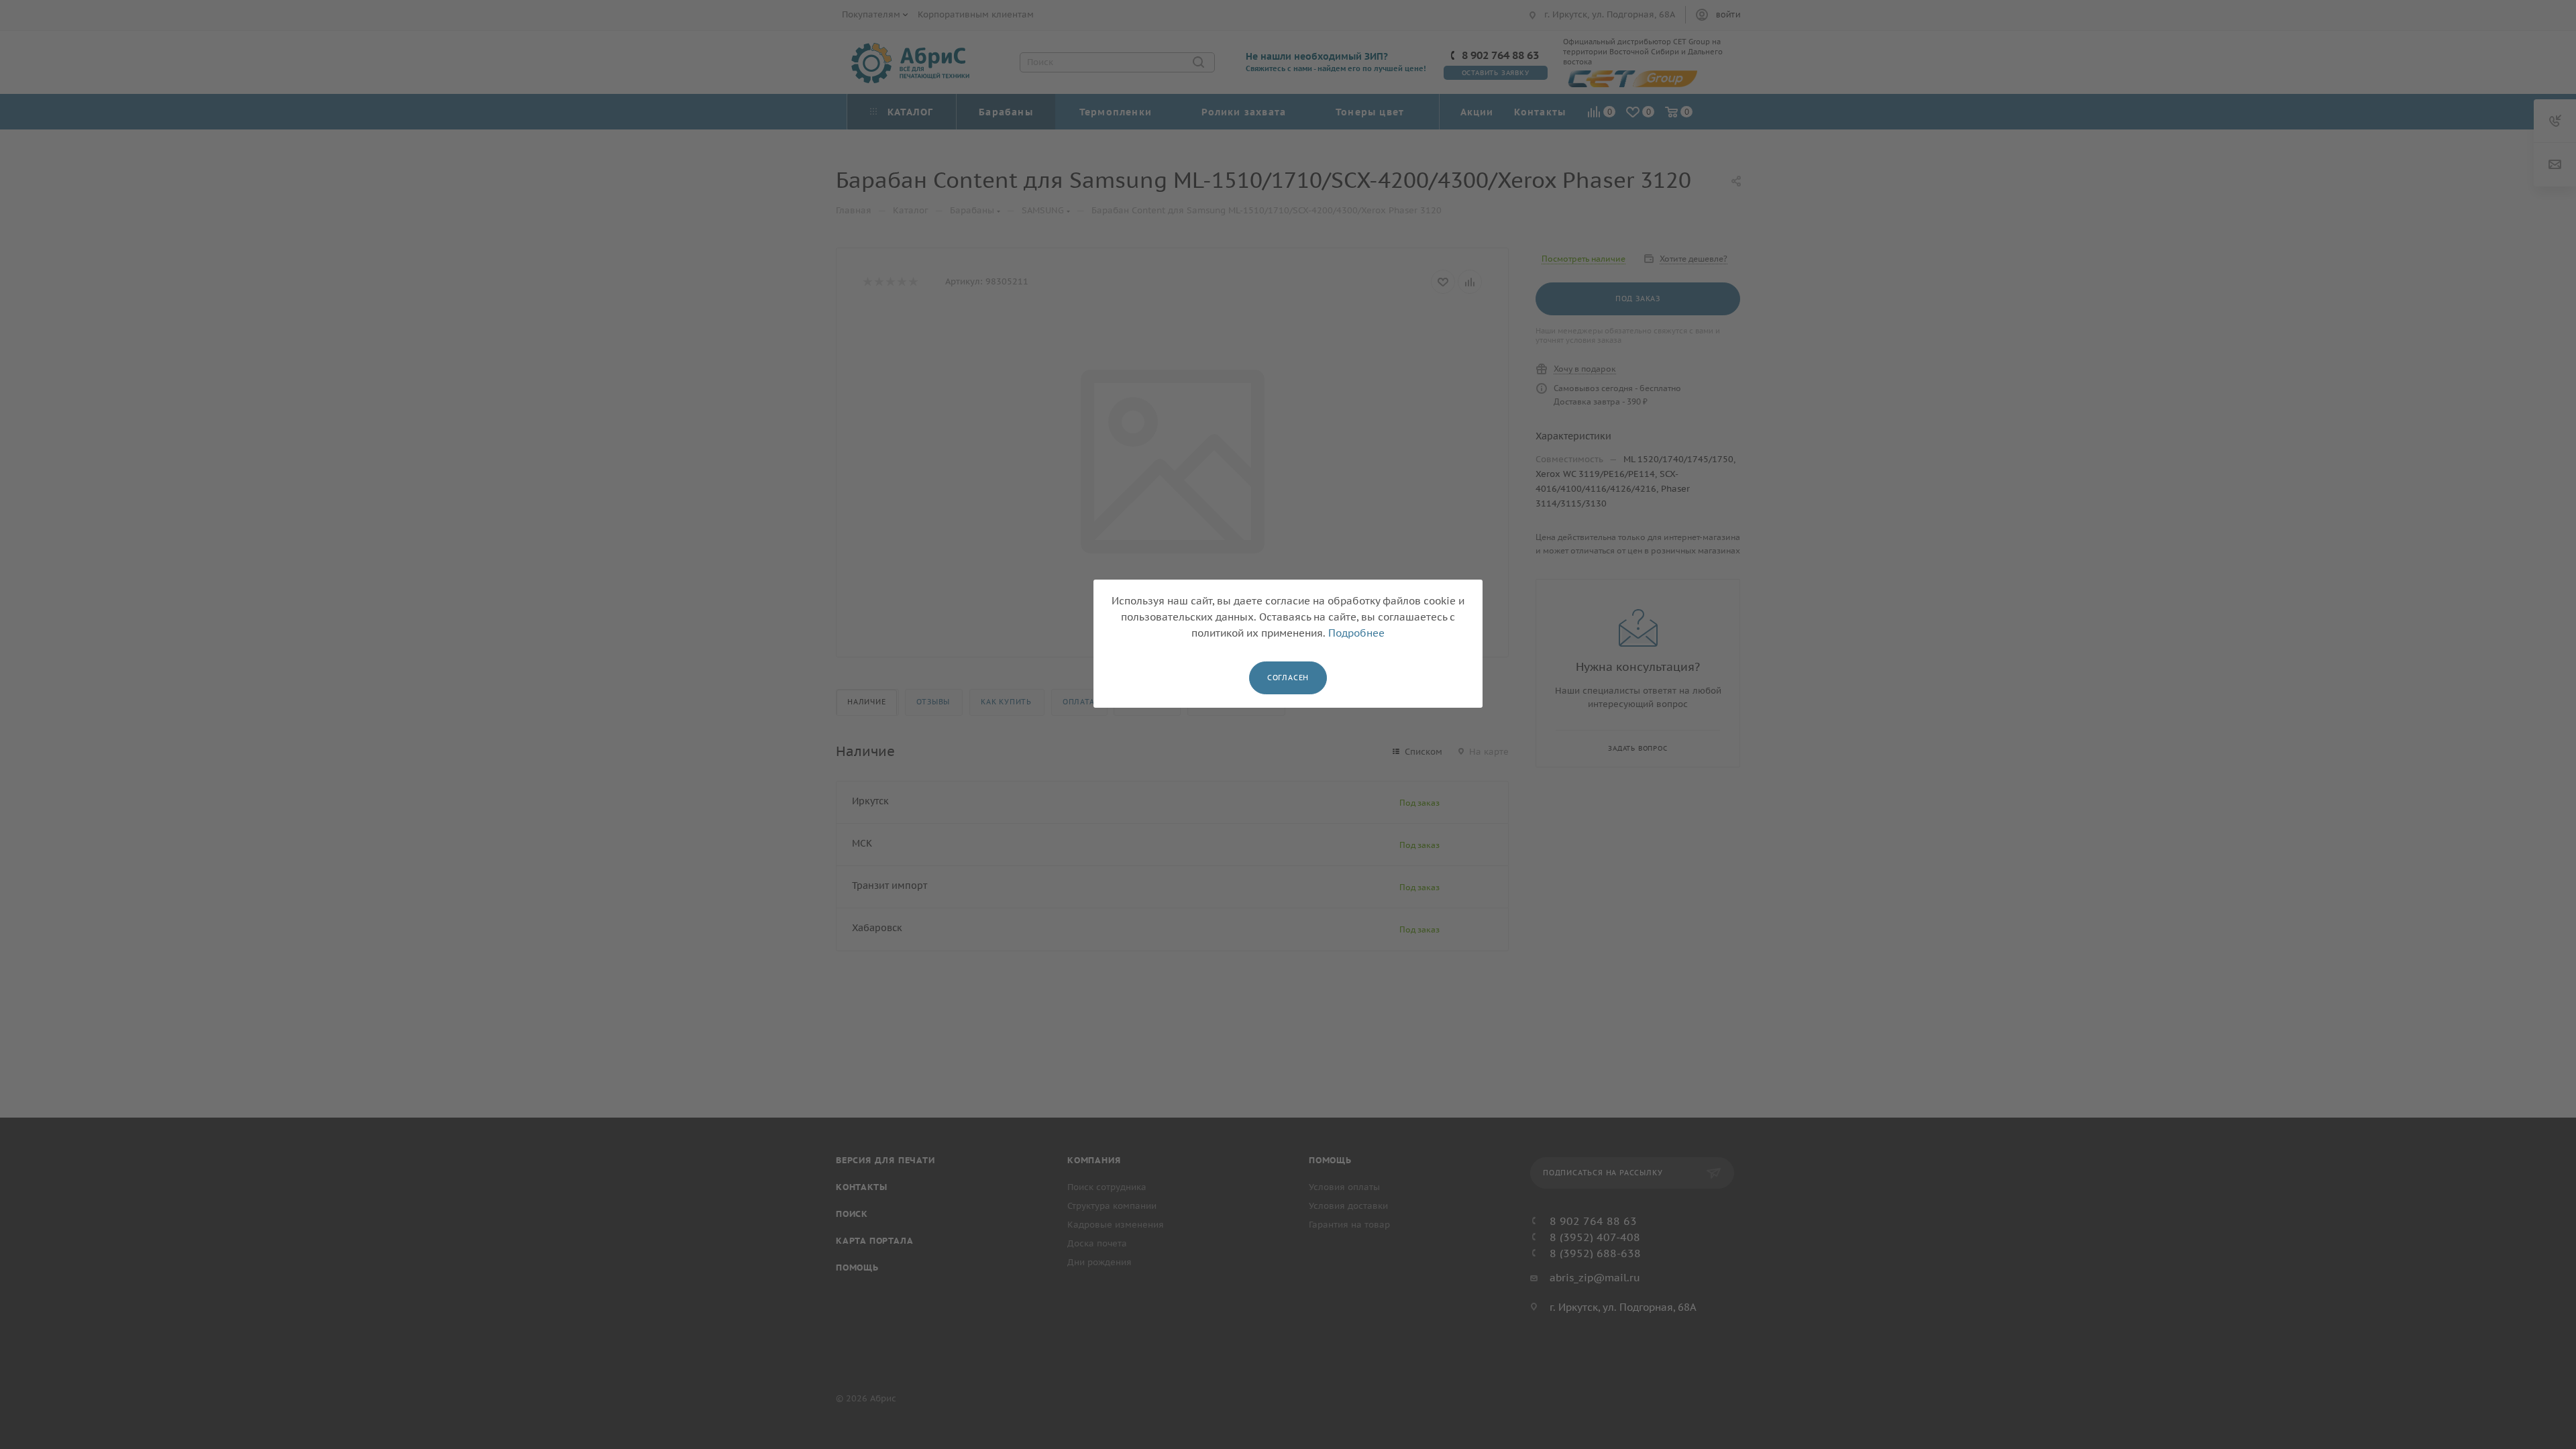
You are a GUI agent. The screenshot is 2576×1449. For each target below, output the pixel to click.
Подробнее (1356, 633)
